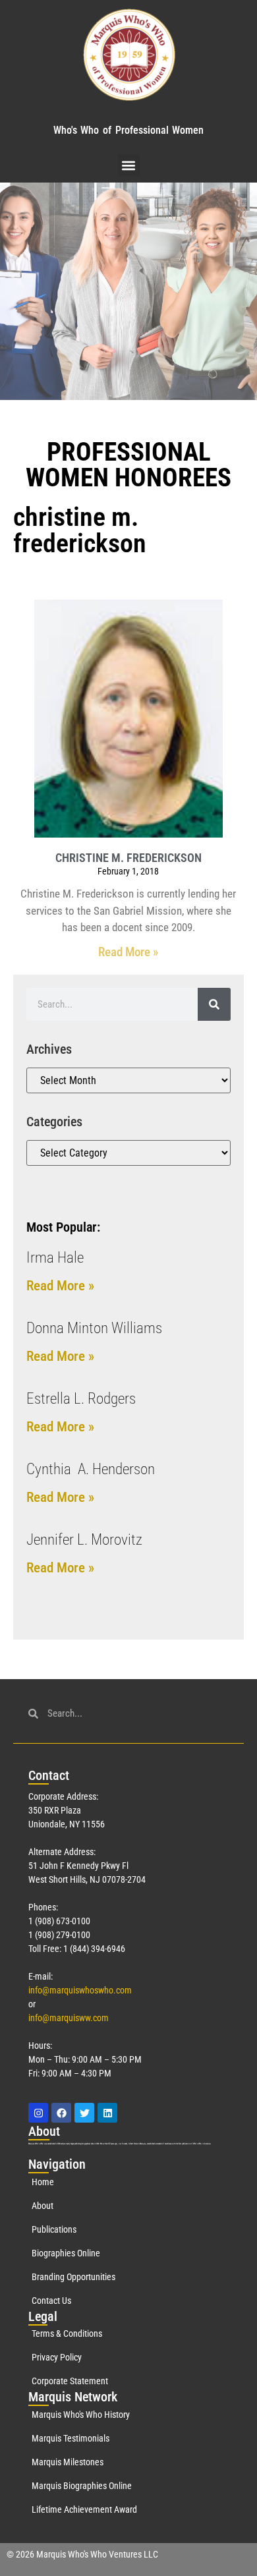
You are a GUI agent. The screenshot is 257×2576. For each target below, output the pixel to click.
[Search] (214, 1004)
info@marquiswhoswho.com (80, 1990)
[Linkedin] (107, 2113)
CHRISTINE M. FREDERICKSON (128, 858)
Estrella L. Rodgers (81, 1399)
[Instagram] (38, 2113)
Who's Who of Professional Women (128, 130)
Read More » (128, 952)
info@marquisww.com (69, 2018)
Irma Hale (55, 1258)
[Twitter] (84, 2113)
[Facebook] (61, 2113)
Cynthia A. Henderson (91, 1469)
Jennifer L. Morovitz (84, 1540)
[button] (129, 165)
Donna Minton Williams (94, 1328)
